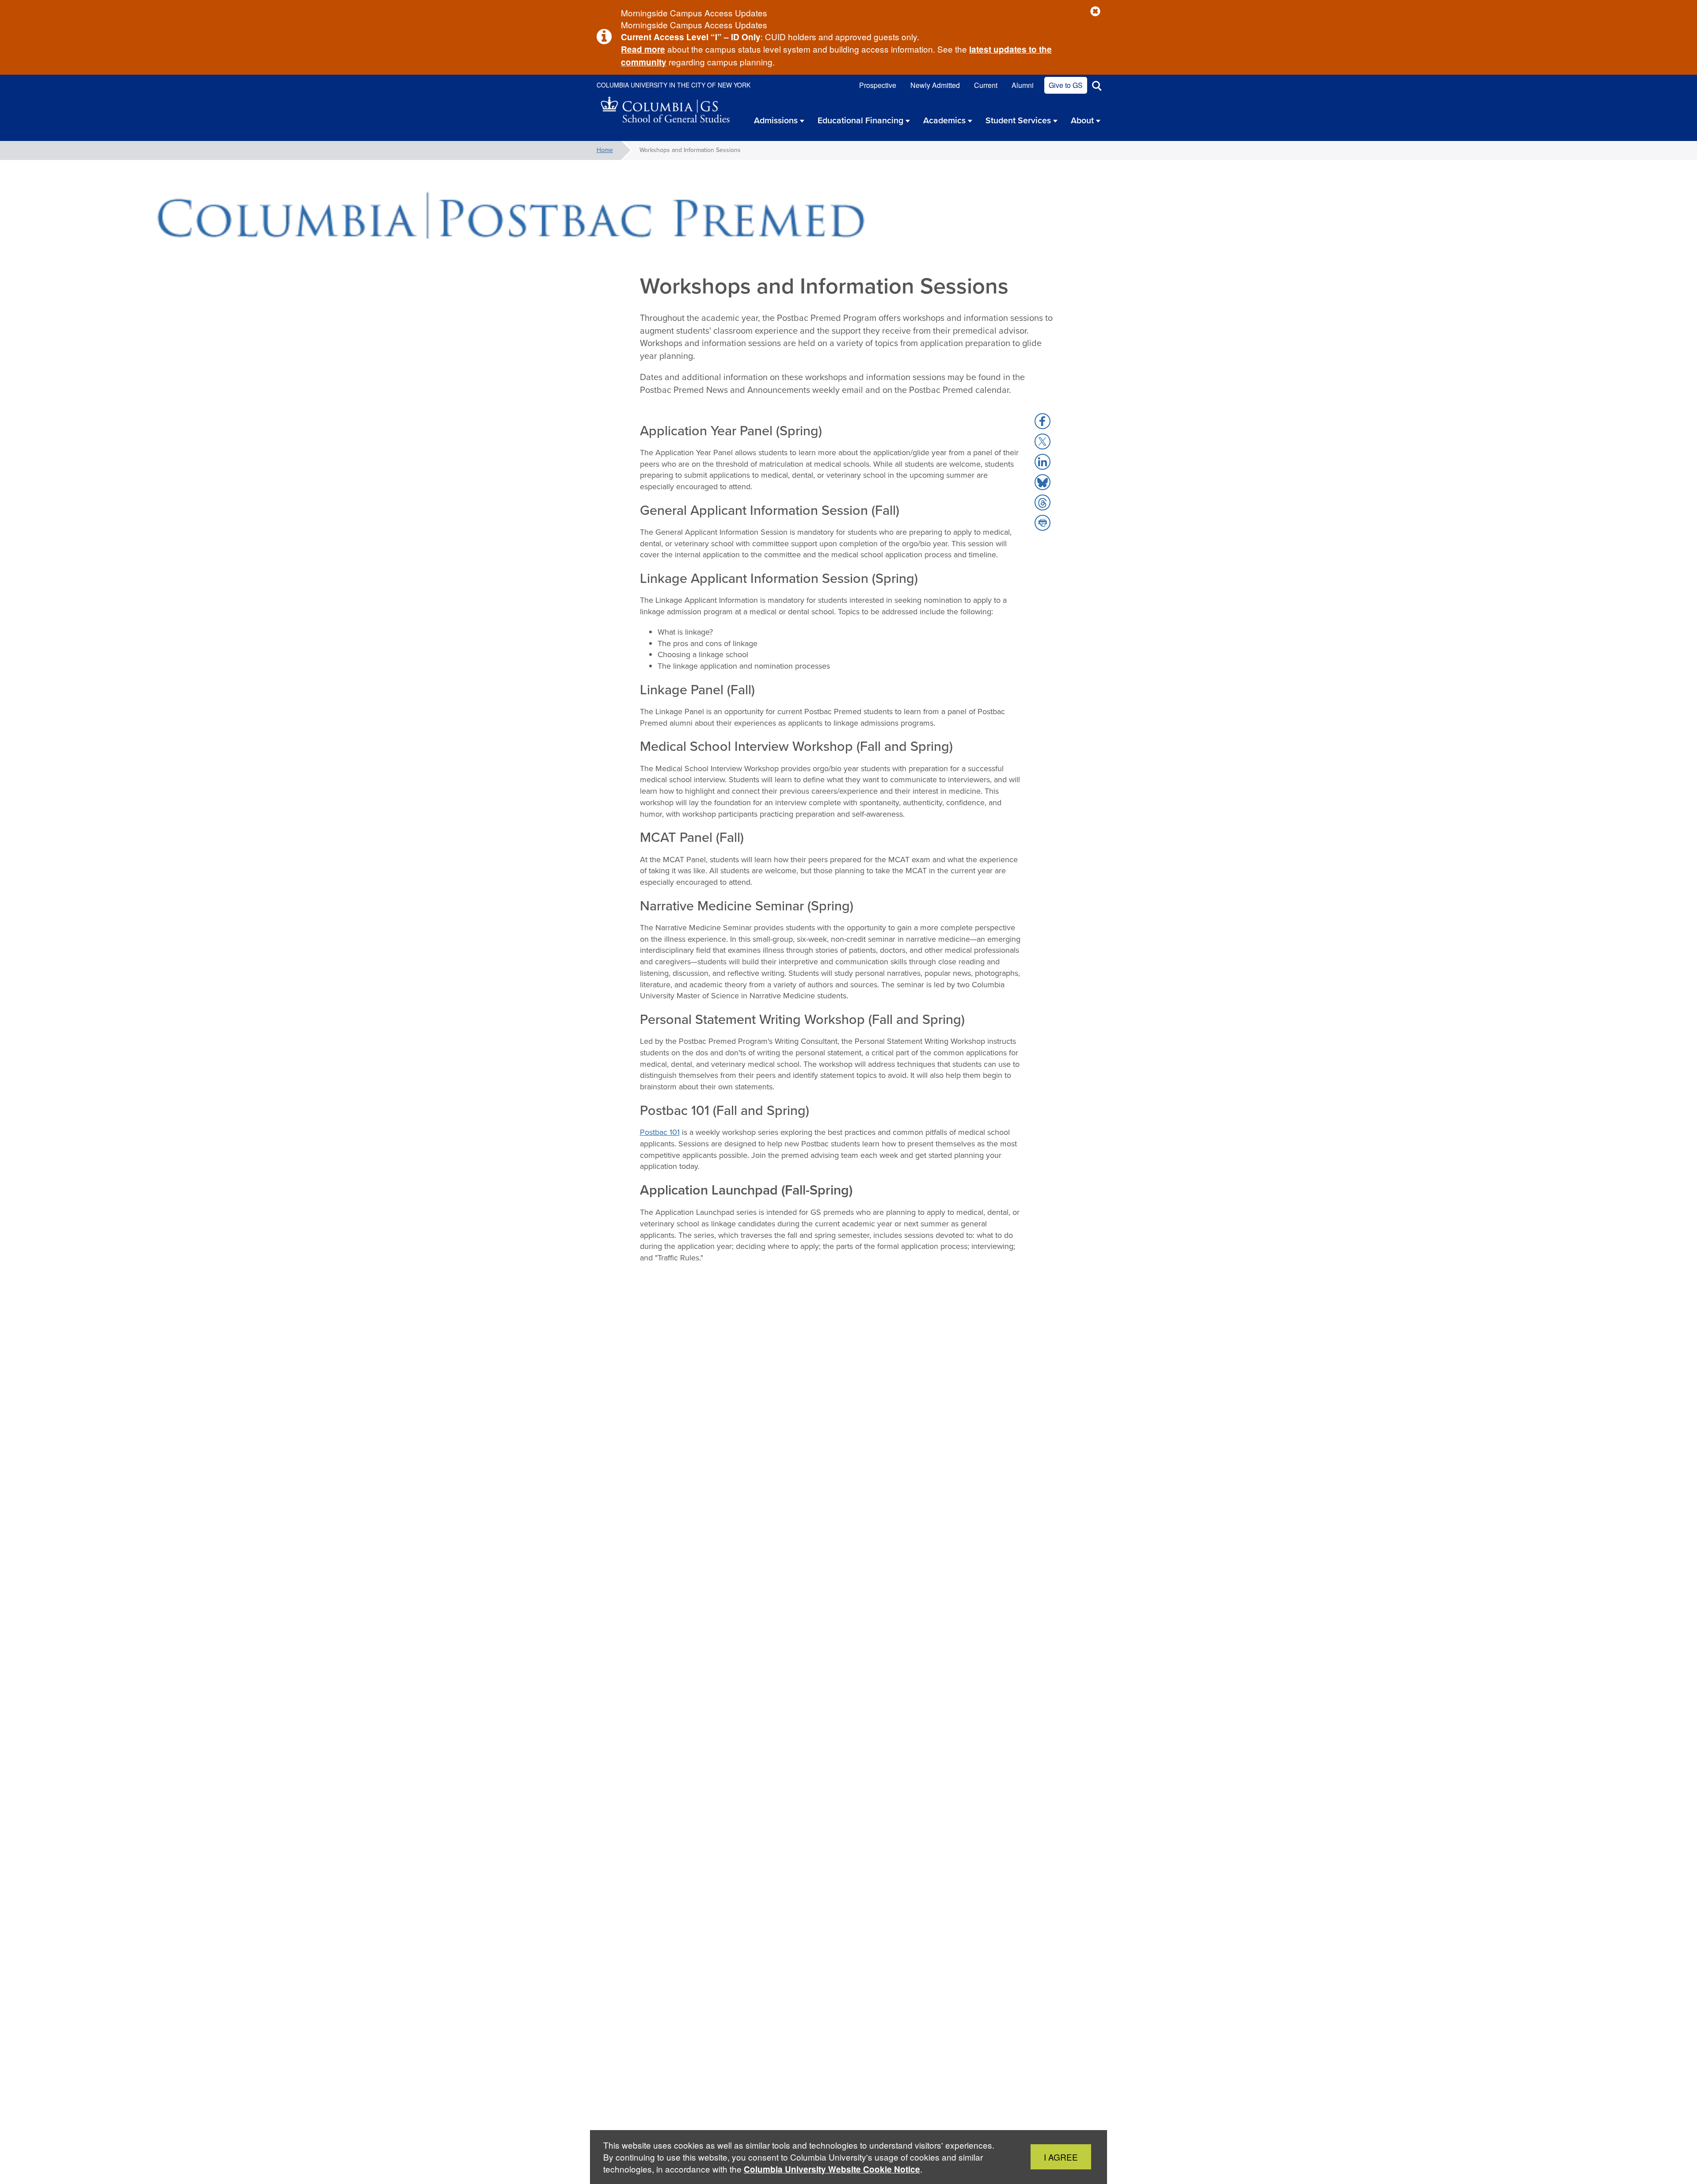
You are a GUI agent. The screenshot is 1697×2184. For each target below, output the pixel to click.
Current (986, 85)
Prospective (878, 85)
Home (605, 150)
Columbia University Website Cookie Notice (832, 2169)
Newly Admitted (935, 85)
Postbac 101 (660, 1132)
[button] (1095, 12)
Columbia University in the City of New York (673, 85)
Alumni (1023, 85)
